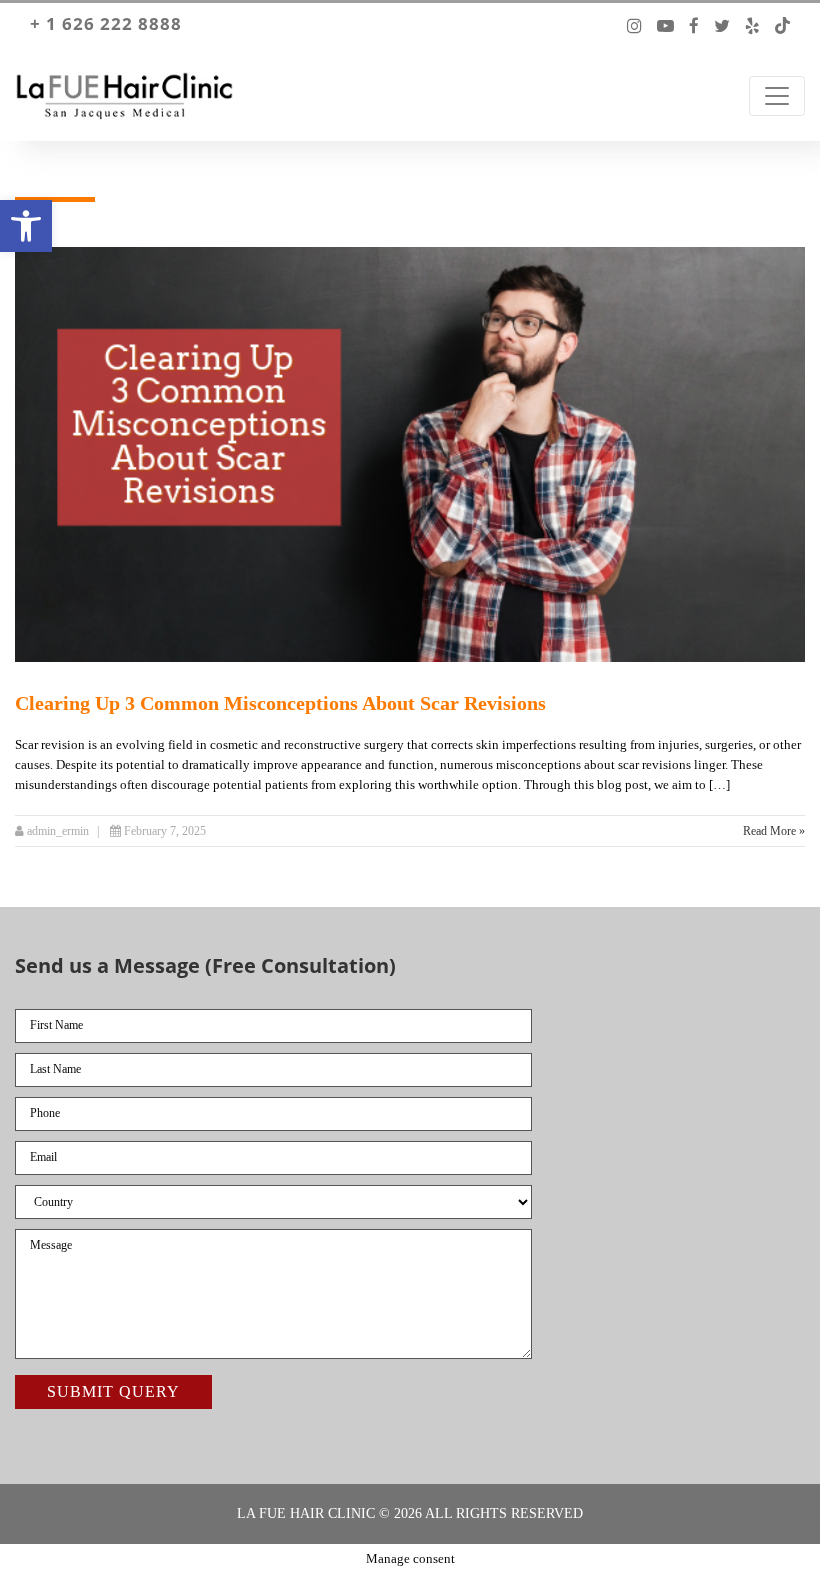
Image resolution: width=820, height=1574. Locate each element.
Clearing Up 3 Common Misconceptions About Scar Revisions (280, 703)
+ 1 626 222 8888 (106, 24)
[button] (26, 226)
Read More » (774, 831)
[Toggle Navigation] (777, 96)
